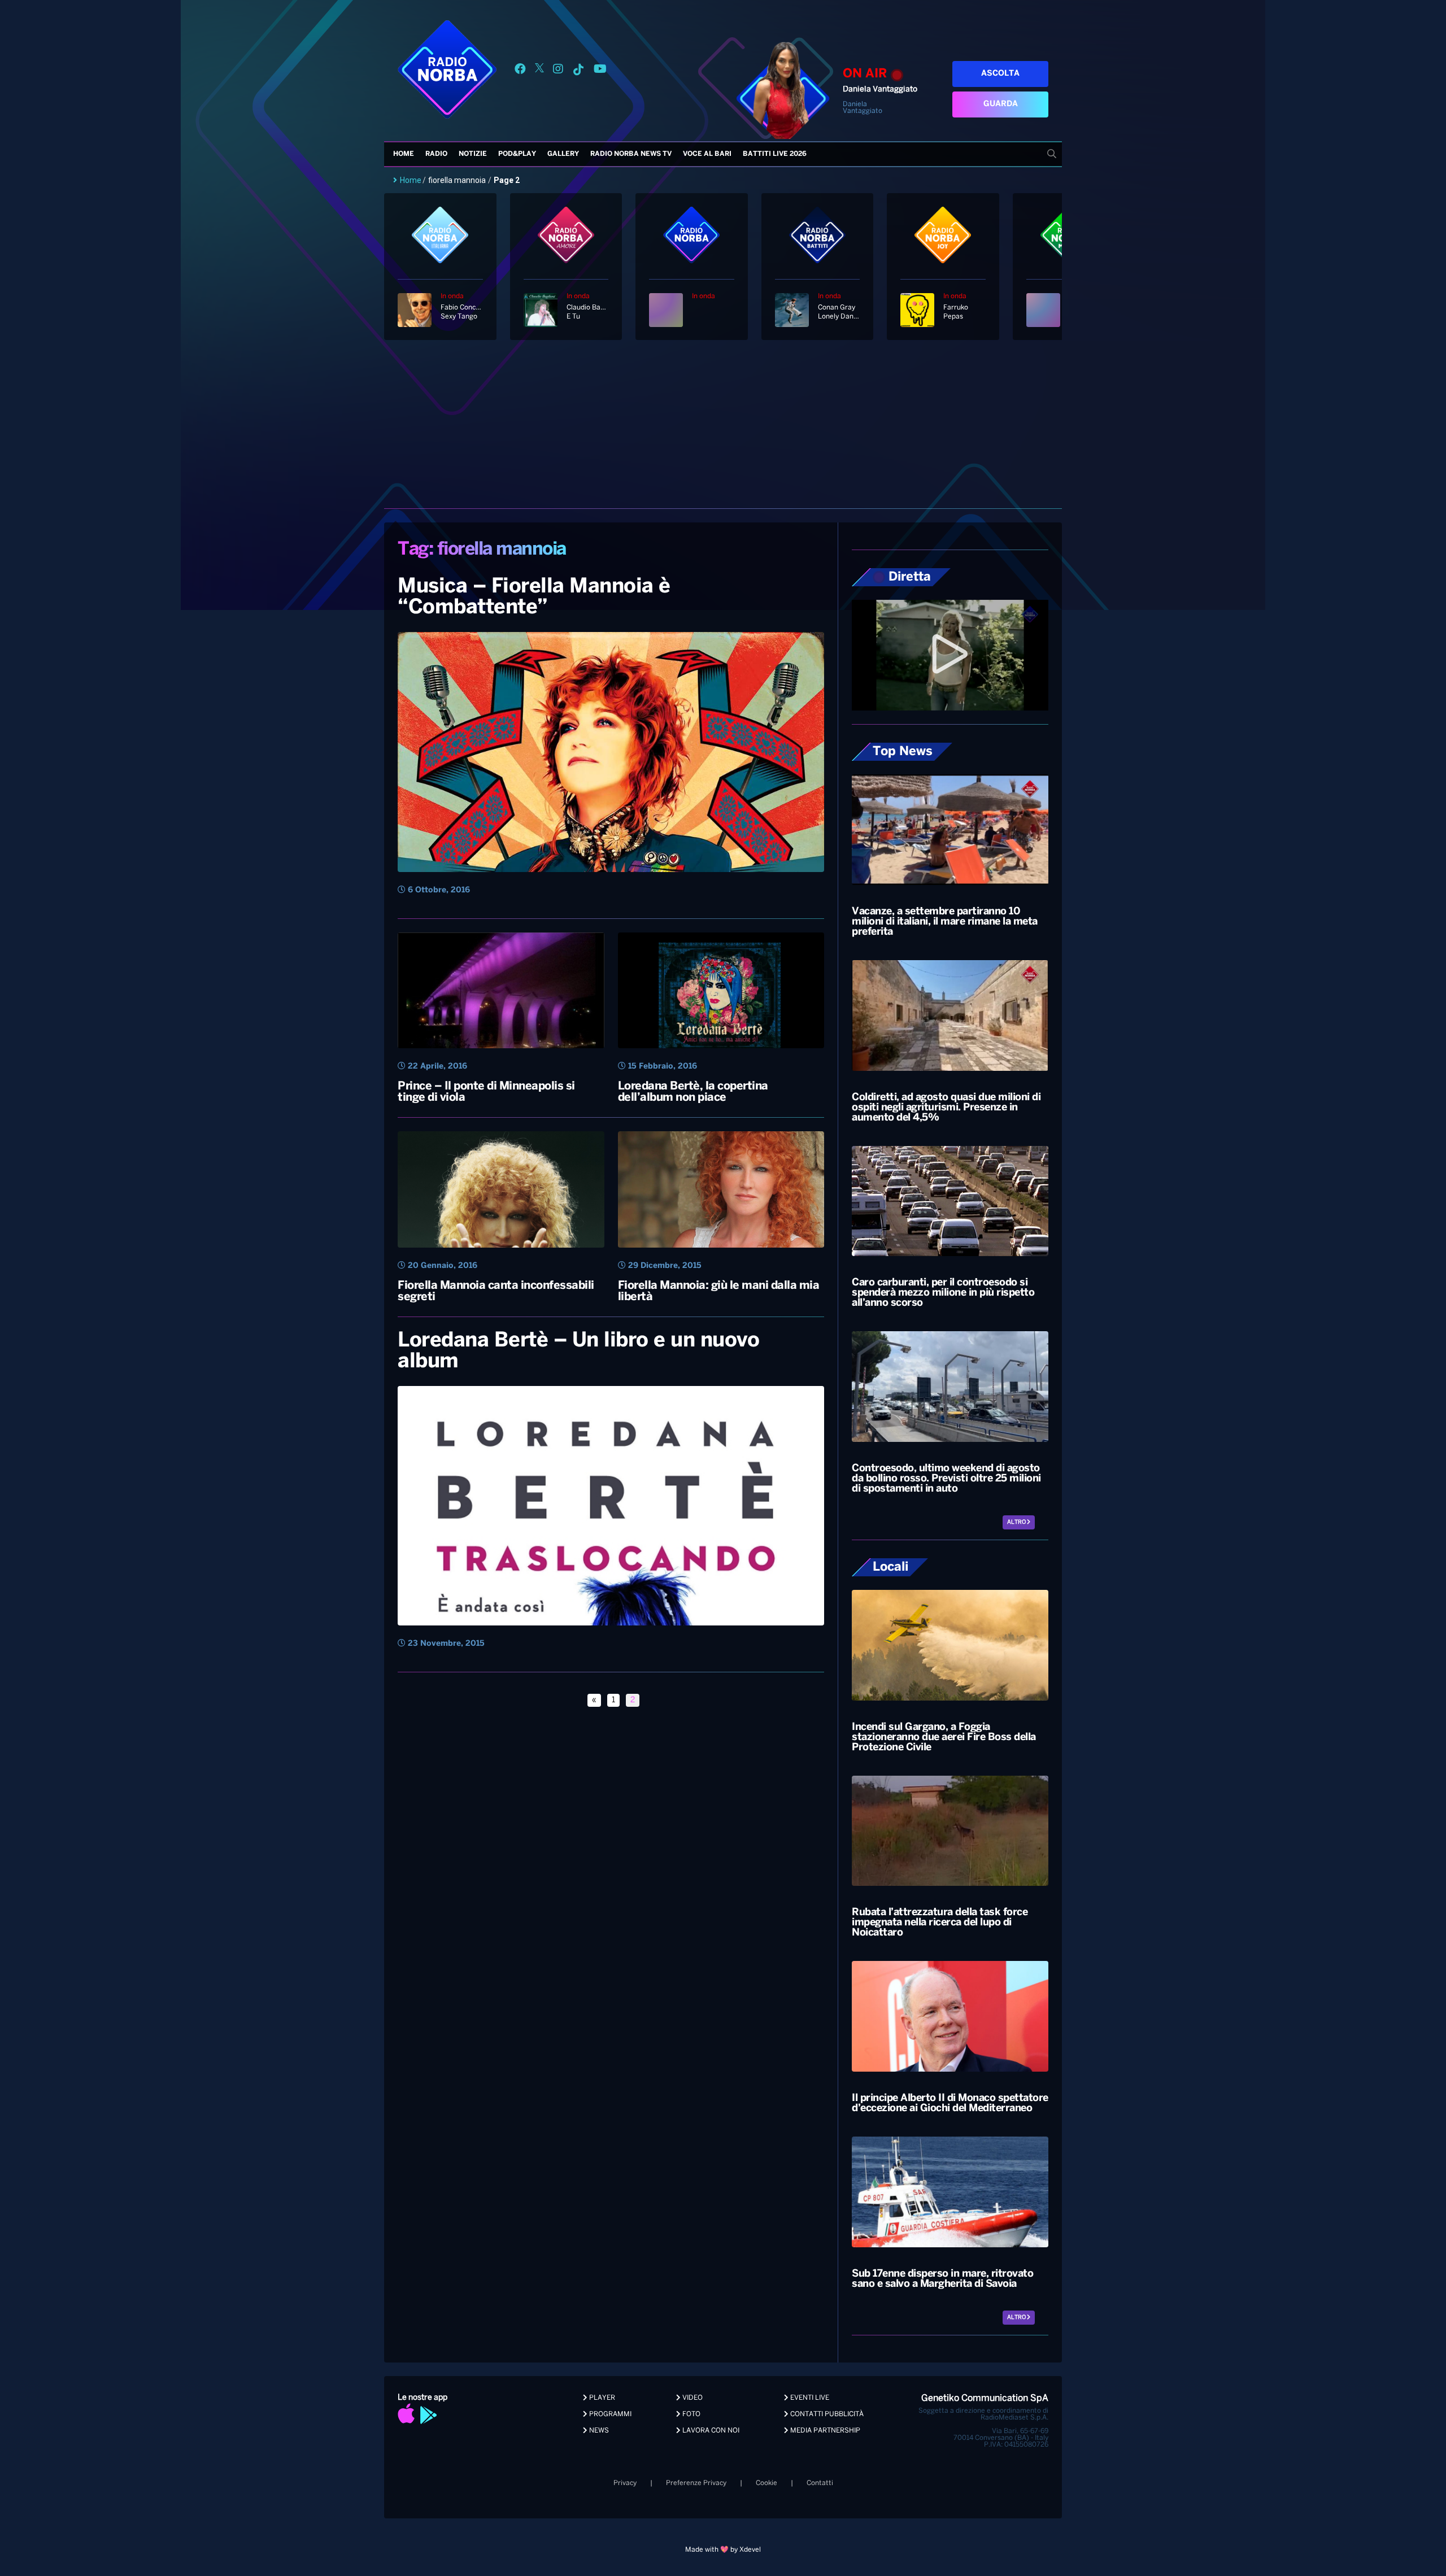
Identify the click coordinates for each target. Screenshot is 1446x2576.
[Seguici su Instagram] (558, 71)
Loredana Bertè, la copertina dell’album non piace (693, 1092)
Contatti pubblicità (826, 2414)
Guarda (1001, 104)
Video (692, 2398)
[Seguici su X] (539, 71)
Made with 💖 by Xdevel (723, 2550)
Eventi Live (809, 2398)
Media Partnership (824, 2431)
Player (601, 2398)
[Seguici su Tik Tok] (578, 71)
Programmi (609, 2414)
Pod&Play (517, 154)
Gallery (563, 154)
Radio (436, 154)
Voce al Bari (707, 154)
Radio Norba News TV (631, 154)
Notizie (473, 154)
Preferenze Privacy (696, 2483)
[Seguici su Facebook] (520, 71)
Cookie (766, 2483)
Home (404, 154)
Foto (691, 2414)
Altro (1017, 1522)
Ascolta (1000, 74)
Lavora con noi (710, 2431)
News (598, 2431)
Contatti (820, 2483)
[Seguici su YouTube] (600, 71)
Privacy (625, 2483)
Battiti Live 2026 (775, 154)
